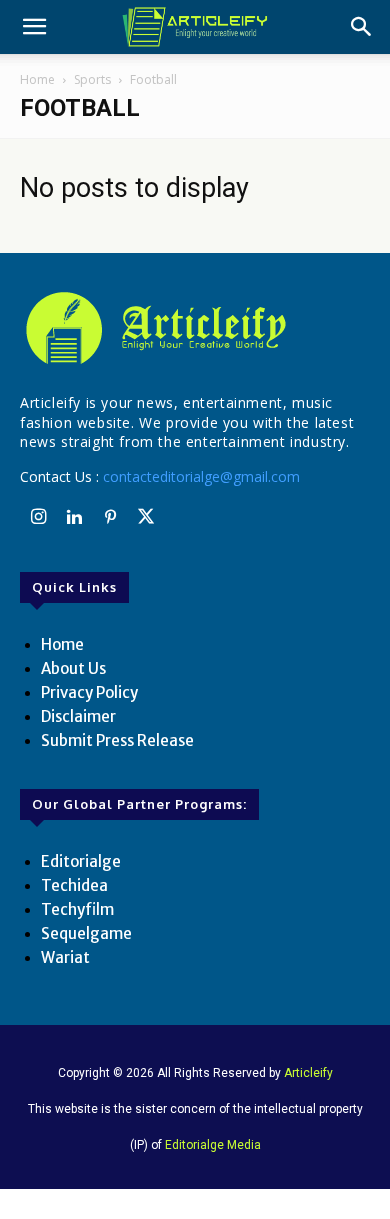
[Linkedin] (74, 518)
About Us (73, 668)
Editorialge (81, 861)
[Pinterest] (110, 518)
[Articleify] (195, 328)
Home (37, 79)
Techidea (74, 885)
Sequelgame (86, 933)
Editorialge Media (213, 1145)
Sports (92, 79)
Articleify (308, 1073)
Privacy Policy (89, 692)
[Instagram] (38, 518)
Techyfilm (77, 909)
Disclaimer (78, 716)
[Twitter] (146, 518)
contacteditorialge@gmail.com (201, 476)
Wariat (65, 957)
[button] (34, 27)
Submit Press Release (117, 740)
